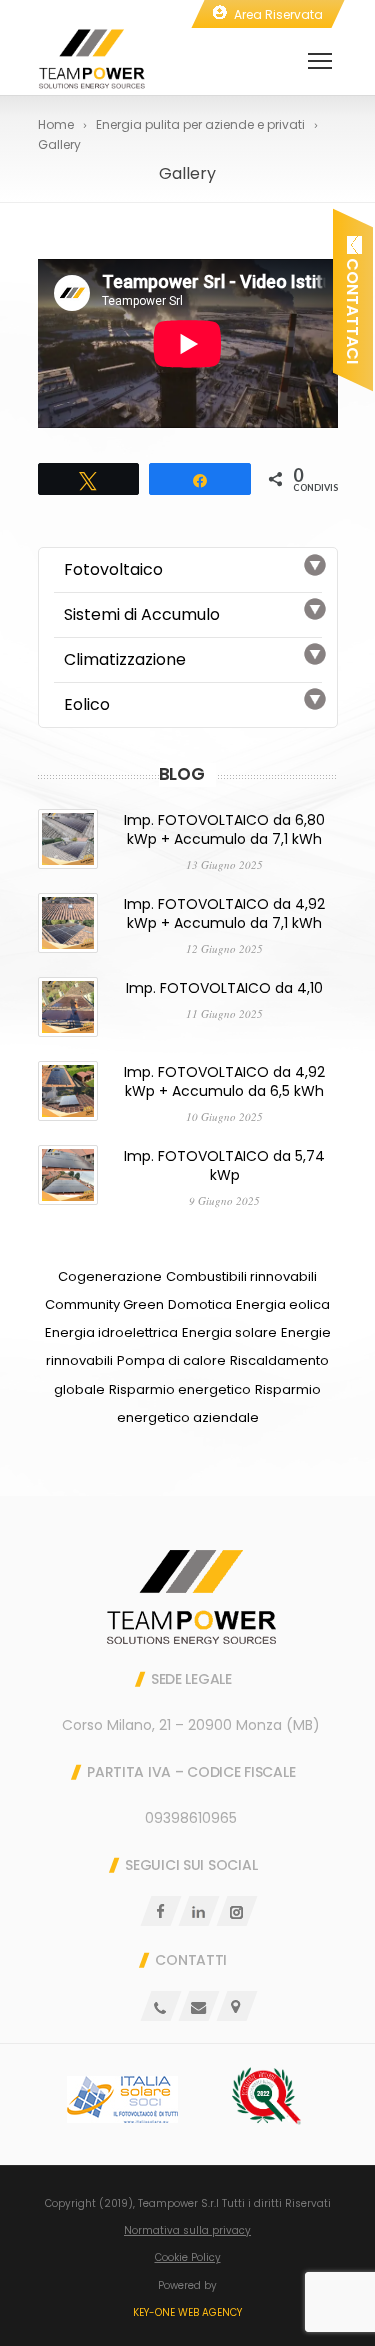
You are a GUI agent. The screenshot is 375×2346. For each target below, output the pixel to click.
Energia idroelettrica (111, 1332)
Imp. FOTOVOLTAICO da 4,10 (224, 988)
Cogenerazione (110, 1276)
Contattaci (352, 309)
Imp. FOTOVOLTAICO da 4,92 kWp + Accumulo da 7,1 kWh (224, 913)
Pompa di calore (171, 1360)
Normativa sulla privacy (187, 2230)
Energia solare (229, 1332)
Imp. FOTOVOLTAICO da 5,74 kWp (224, 1165)
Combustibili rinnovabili (241, 1276)
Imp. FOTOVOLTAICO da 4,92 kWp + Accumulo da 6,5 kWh (224, 1081)
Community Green (104, 1304)
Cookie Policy (188, 2257)
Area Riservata (278, 14)
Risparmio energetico (180, 1389)
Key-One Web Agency (187, 2312)
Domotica (200, 1304)
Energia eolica (283, 1304)
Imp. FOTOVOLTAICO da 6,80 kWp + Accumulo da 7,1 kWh (224, 829)
